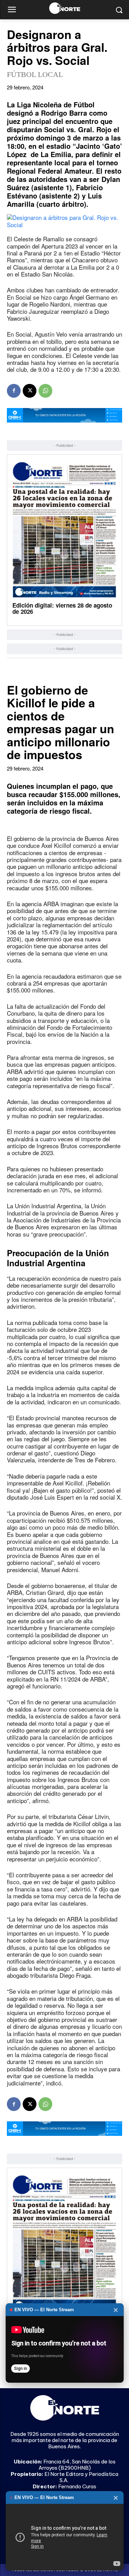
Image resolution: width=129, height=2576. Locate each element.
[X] (30, 391)
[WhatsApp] (45, 391)
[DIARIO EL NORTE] (64, 8)
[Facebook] (14, 391)
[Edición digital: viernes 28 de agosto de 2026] (64, 530)
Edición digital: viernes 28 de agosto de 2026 (62, 608)
